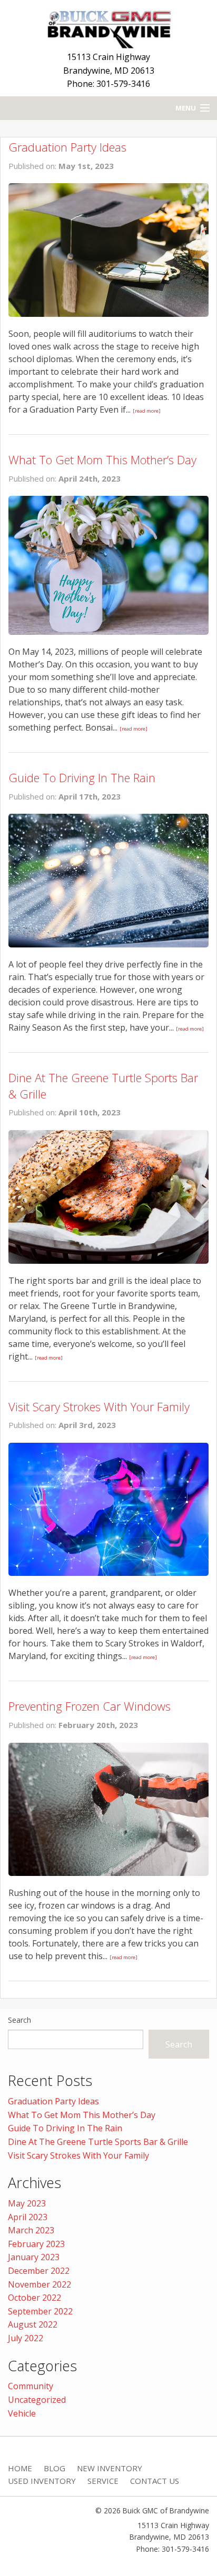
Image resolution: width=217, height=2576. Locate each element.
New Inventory (110, 2468)
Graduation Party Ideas (67, 147)
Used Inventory (42, 2481)
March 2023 (31, 2230)
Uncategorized (37, 2400)
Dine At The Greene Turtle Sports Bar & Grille (98, 2142)
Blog (55, 2468)
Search (19, 2020)
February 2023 (36, 2244)
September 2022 (40, 2311)
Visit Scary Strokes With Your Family (99, 1406)
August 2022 (33, 2324)
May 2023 (27, 2203)
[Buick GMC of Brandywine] (108, 27)
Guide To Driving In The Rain (82, 777)
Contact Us (155, 2481)
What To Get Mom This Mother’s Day (102, 460)
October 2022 (34, 2298)
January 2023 (34, 2257)
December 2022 (39, 2271)
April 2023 (28, 2217)
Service (103, 2481)
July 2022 (26, 2338)
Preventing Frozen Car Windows (90, 1706)
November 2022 (40, 2284)
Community (31, 2386)
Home (20, 2468)
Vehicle (22, 2413)
